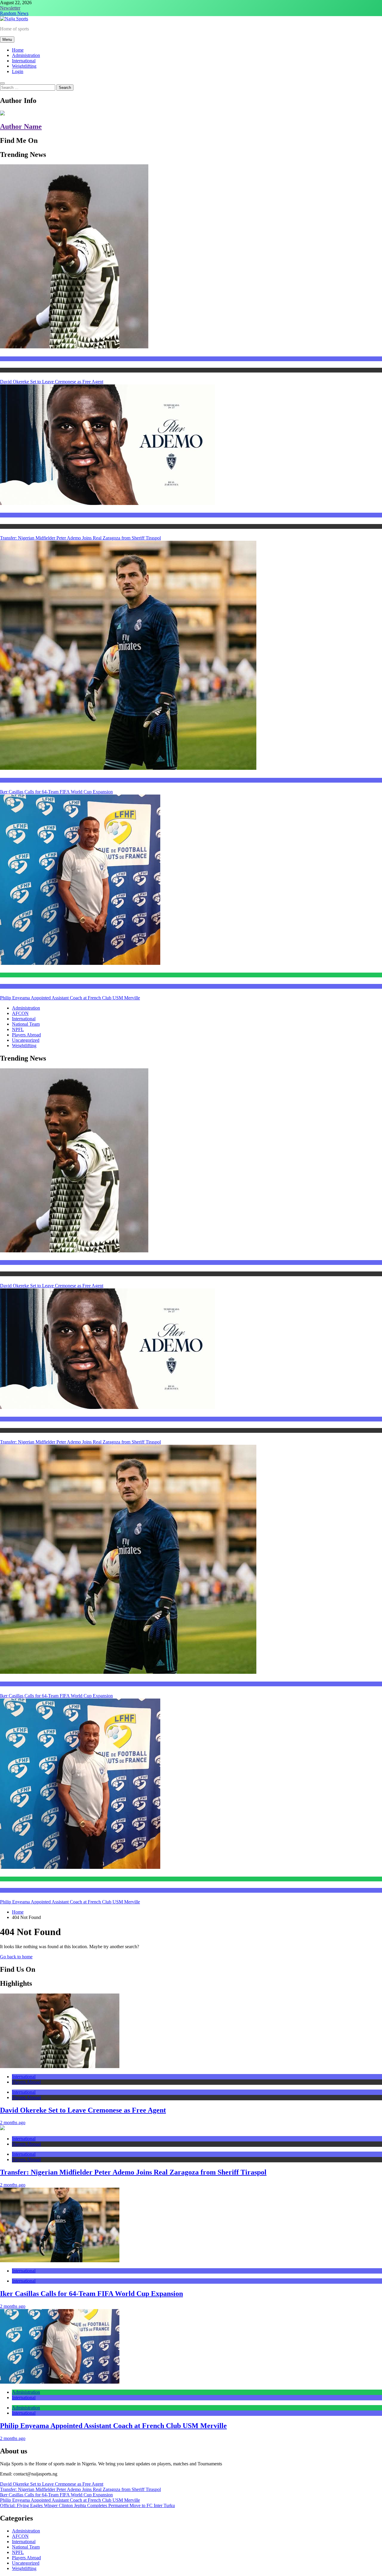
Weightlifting (24, 66)
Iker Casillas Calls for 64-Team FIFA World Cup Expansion (56, 792)
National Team (26, 1024)
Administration (26, 55)
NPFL (18, 1029)
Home (18, 50)
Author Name (21, 126)
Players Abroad (13, 370)
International (24, 61)
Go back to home (16, 1957)
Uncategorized (26, 1040)
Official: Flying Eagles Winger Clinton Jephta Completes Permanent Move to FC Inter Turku (87, 2505)
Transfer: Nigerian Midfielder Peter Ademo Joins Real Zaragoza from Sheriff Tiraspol (80, 538)
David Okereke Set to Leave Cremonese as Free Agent (52, 382)
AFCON (20, 1013)
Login (18, 71)
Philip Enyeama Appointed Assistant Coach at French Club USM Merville (70, 998)
